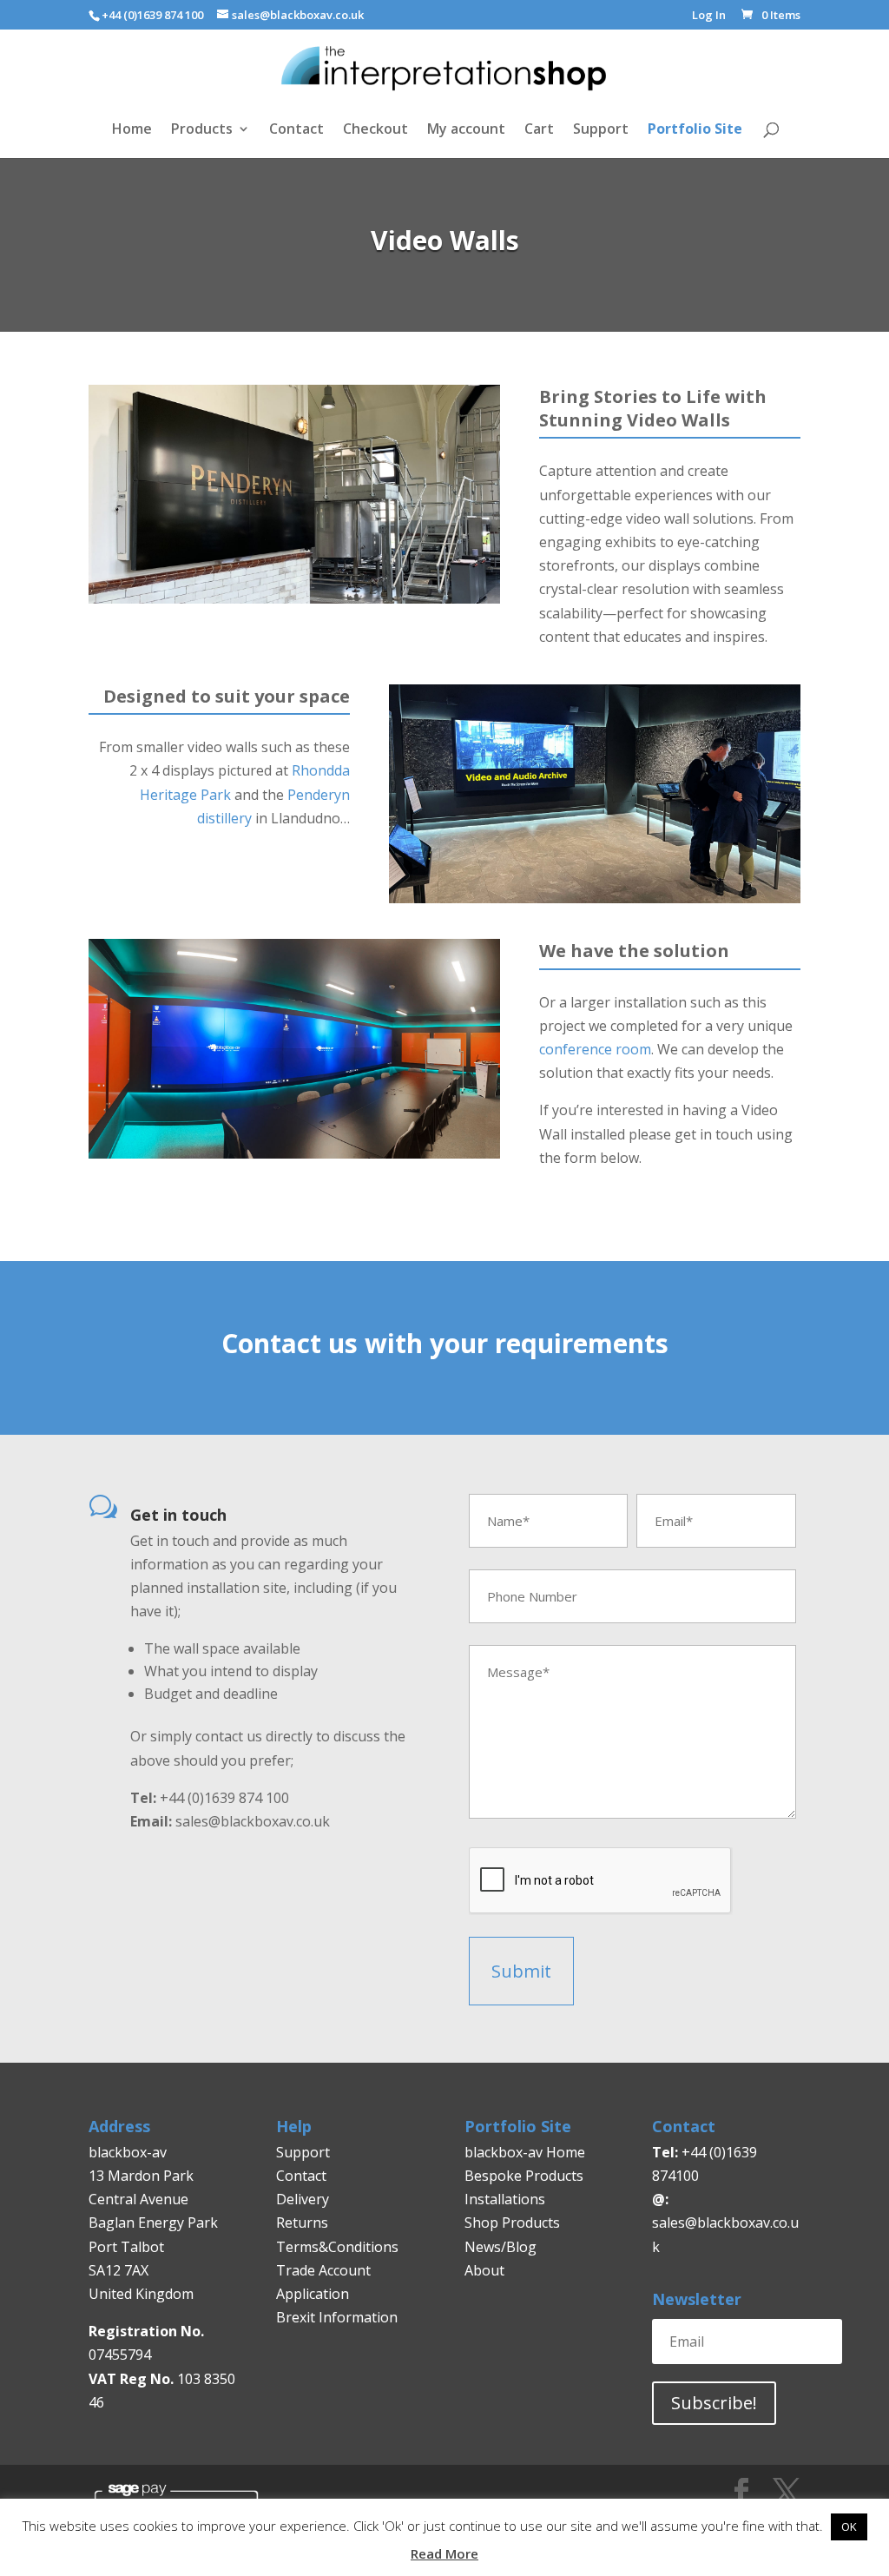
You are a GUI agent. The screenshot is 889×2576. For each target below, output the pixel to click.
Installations (505, 2199)
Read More (444, 2553)
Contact (296, 130)
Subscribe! (714, 2403)
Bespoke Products (524, 2176)
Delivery (303, 2199)
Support (601, 130)
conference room (595, 1049)
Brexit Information (337, 2317)
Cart (539, 130)
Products (202, 130)
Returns (304, 2223)
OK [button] (849, 2526)
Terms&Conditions (337, 2247)
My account (466, 130)
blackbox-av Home (525, 2152)
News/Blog (500, 2247)
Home (132, 130)
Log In (709, 16)
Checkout (375, 130)
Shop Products (512, 2223)
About (484, 2270)
